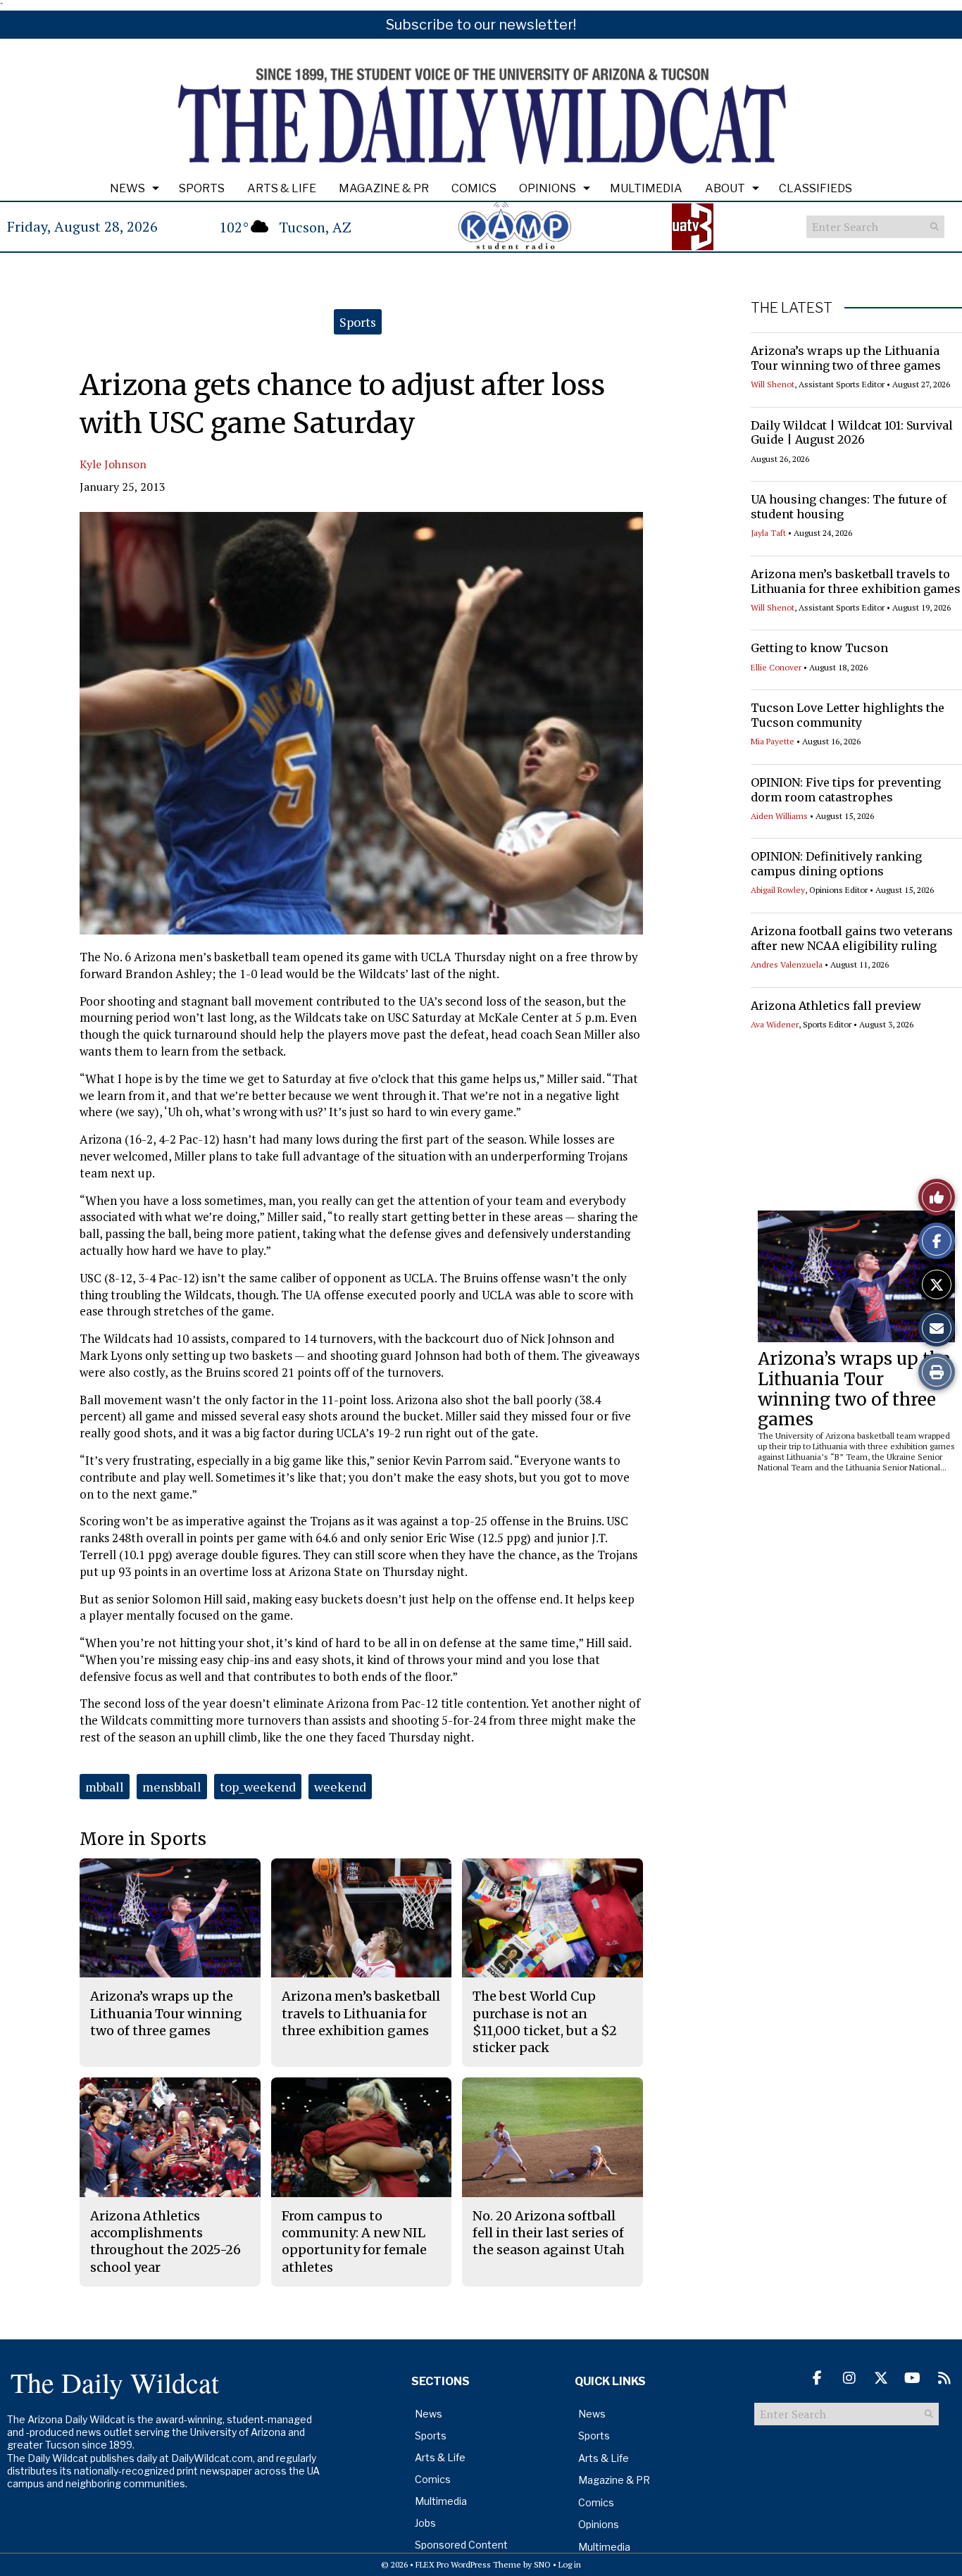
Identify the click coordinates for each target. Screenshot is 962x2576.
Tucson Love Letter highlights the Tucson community (848, 715)
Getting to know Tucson (819, 648)
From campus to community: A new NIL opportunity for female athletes (354, 2242)
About (725, 188)
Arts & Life (282, 188)
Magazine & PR (384, 188)
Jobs (425, 2523)
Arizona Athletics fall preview (836, 1006)
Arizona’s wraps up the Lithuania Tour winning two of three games (846, 358)
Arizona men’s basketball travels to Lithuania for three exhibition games (856, 581)
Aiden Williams (779, 816)
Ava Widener (775, 1024)
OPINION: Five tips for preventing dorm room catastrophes (846, 790)
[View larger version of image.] (361, 723)
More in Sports (143, 1839)
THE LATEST (792, 308)
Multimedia (646, 188)
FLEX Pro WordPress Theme (468, 2564)
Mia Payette (773, 741)
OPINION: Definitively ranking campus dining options (836, 864)
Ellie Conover (776, 667)
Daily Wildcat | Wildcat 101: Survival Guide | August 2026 (852, 433)
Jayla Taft (768, 533)
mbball (105, 1787)
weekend (340, 1787)
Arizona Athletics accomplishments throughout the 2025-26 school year (165, 2242)
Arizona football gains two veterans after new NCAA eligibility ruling (852, 938)
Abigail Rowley (778, 890)
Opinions (548, 188)
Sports (202, 188)
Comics (474, 188)
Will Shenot (773, 384)
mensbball (172, 1787)
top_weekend (258, 1787)
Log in (570, 2564)
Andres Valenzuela (787, 964)
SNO (542, 2564)
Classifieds (816, 188)
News (127, 188)
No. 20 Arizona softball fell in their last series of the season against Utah (549, 2233)
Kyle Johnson (113, 464)
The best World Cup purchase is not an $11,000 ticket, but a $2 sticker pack (545, 2022)
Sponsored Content (461, 2545)
